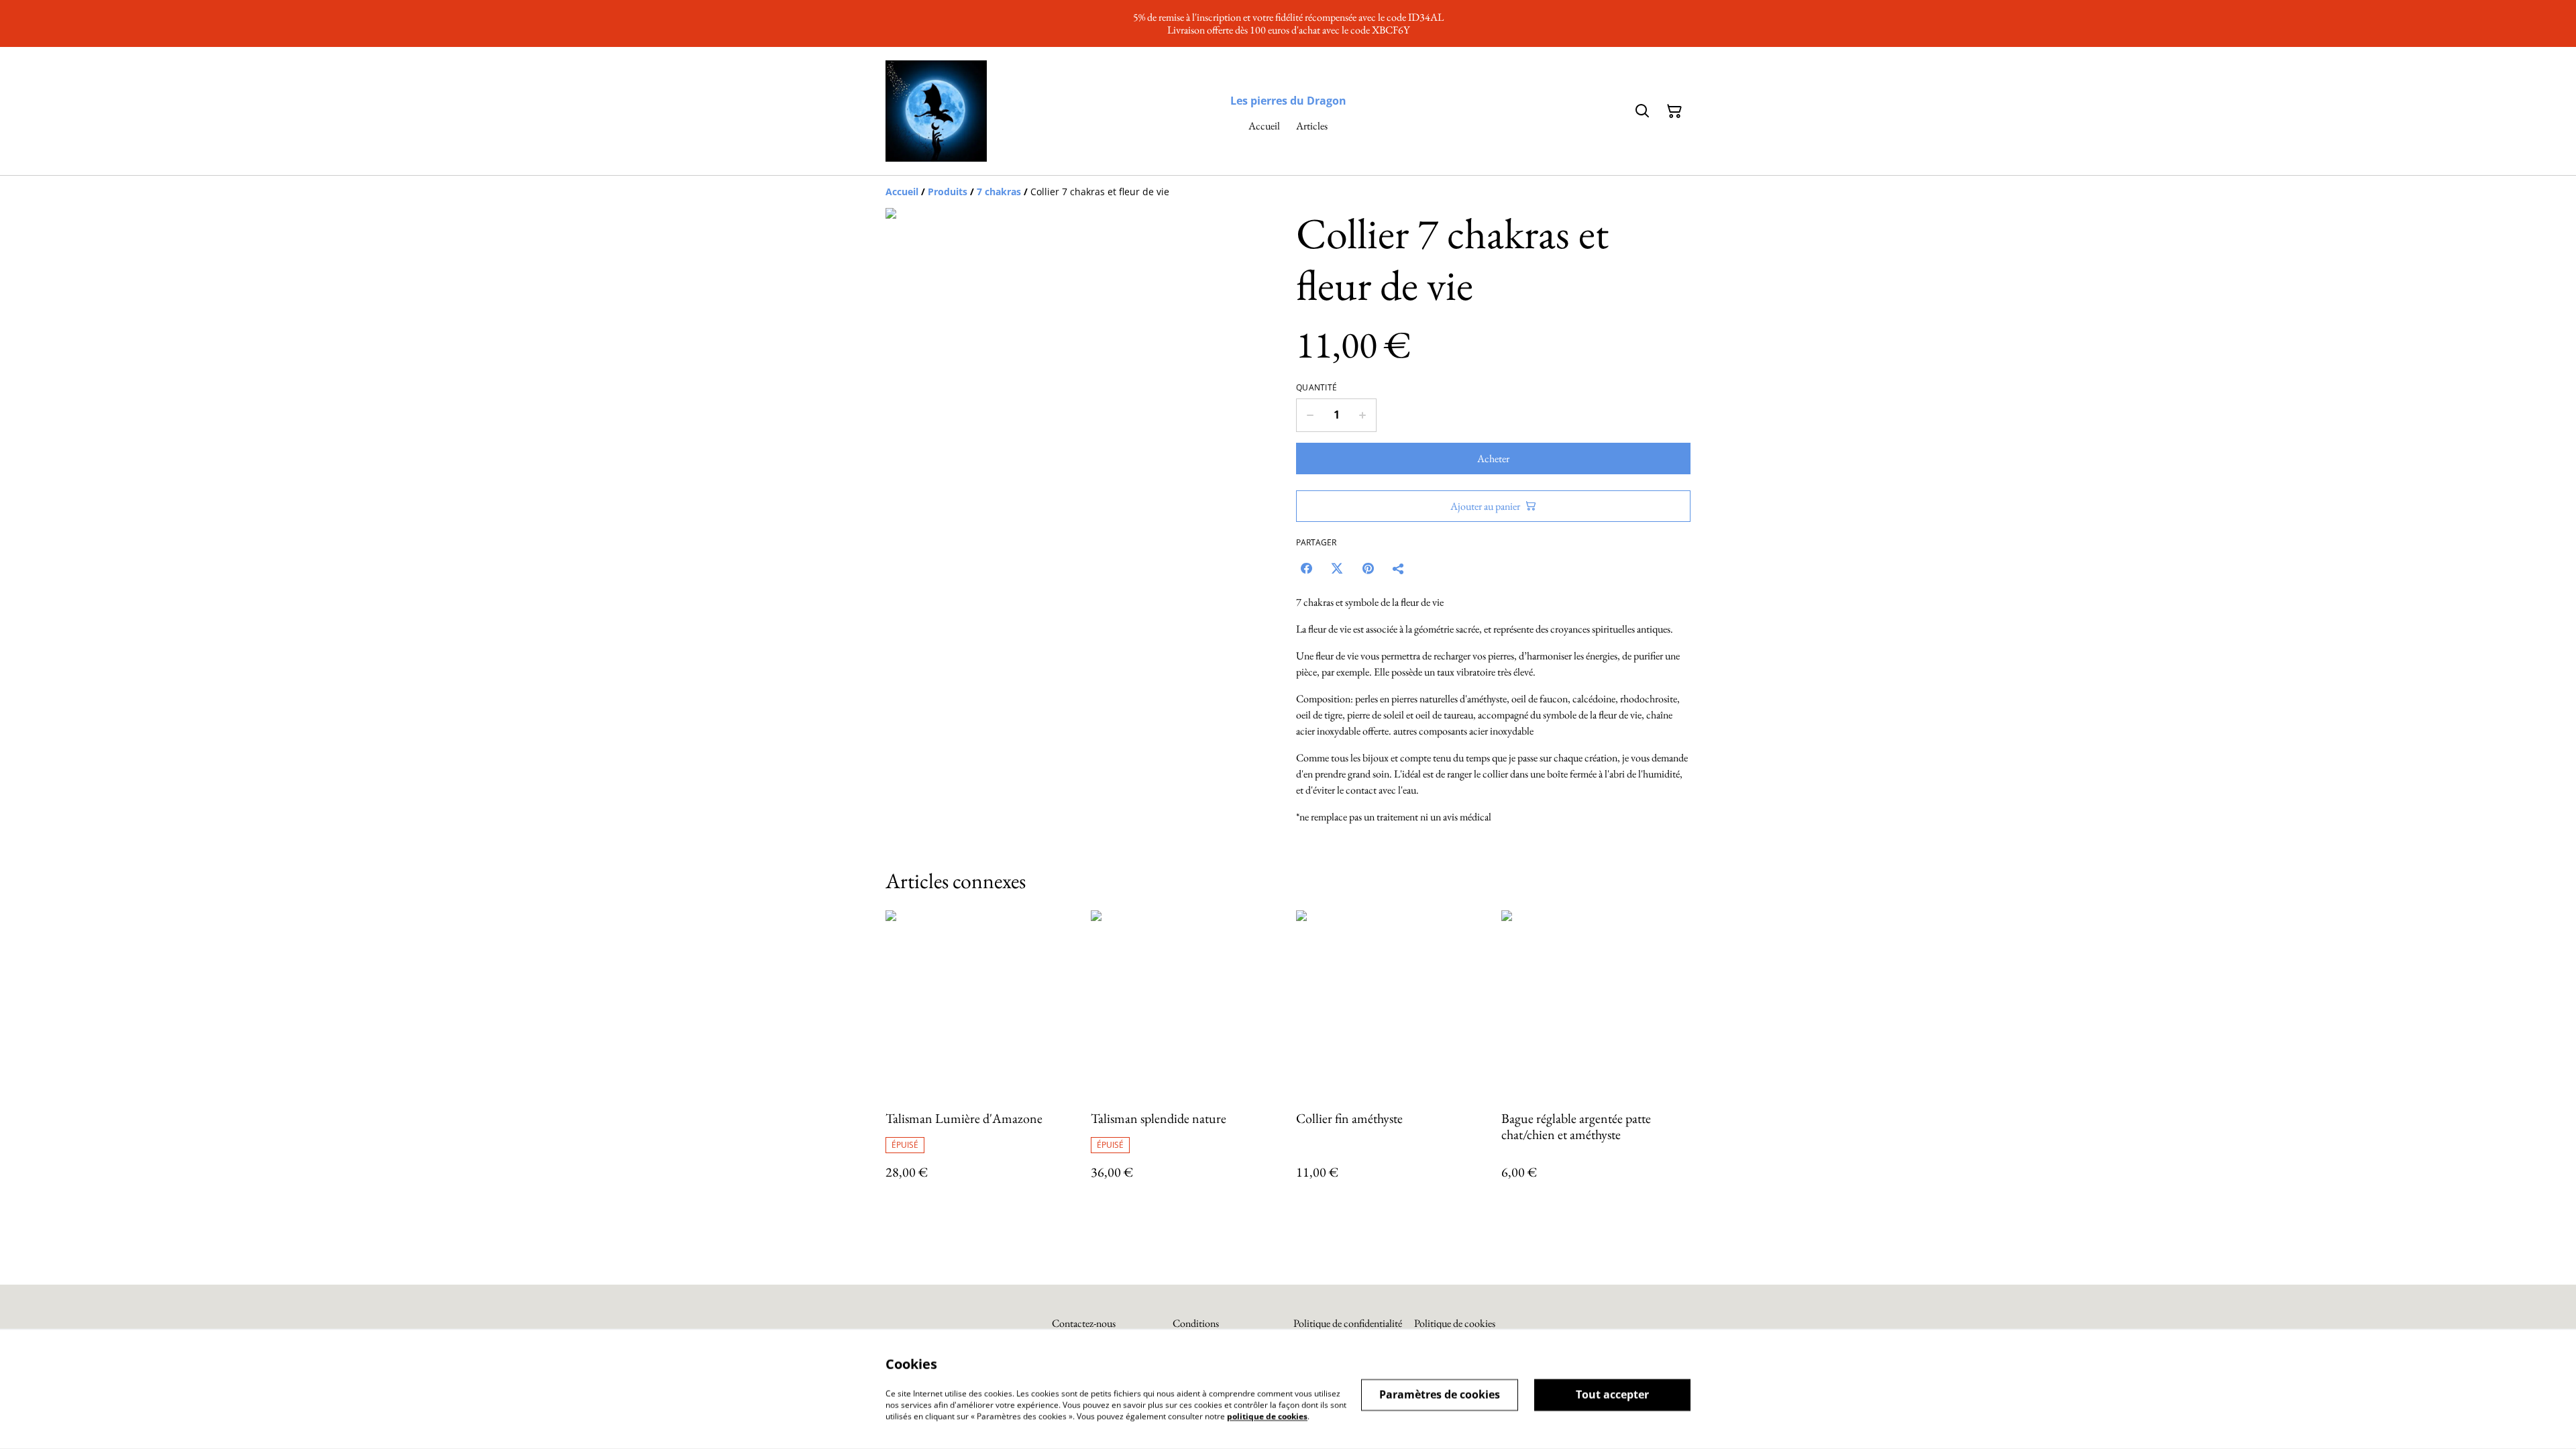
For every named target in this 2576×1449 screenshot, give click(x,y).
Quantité (1317, 388)
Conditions (1196, 1323)
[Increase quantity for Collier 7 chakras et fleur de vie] (1363, 415)
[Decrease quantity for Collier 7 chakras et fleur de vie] (1310, 415)
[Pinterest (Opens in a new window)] (1368, 568)
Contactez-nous (1084, 1323)
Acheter (1493, 459)
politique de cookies (1267, 1416)
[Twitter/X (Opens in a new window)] (1337, 568)
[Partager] (1399, 568)
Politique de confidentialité (1348, 1323)
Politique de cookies (1455, 1323)
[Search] (1642, 111)
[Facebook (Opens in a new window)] (1306, 568)
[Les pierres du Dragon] (936, 111)
